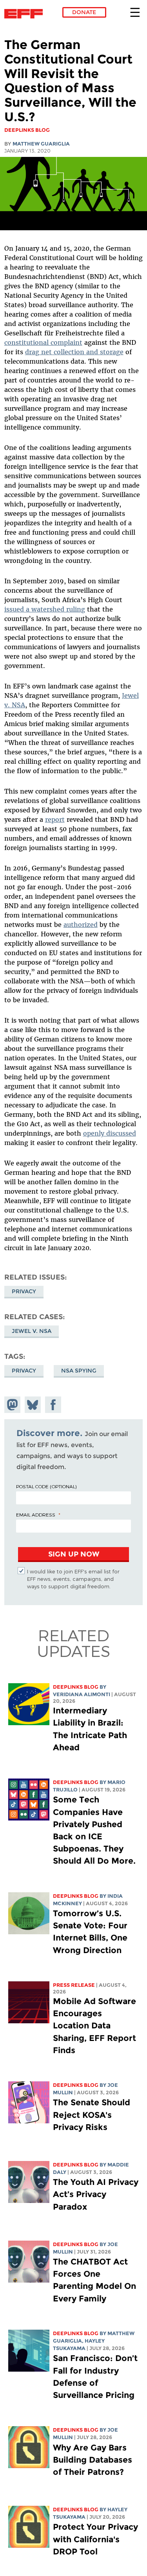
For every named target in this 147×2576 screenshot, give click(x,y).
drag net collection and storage (74, 352)
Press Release (74, 1985)
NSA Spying (79, 1371)
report (55, 819)
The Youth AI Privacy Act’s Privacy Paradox (96, 2194)
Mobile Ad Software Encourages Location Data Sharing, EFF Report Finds (94, 2026)
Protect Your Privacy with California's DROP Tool (95, 2539)
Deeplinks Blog (76, 1687)
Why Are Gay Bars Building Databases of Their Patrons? (93, 2460)
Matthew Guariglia (41, 144)
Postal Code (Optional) (46, 1486)
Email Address (36, 1515)
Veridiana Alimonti (82, 1694)
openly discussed (110, 1133)
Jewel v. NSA (32, 1331)
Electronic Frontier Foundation (26, 14)
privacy (24, 1371)
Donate (84, 12)
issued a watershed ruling (45, 609)
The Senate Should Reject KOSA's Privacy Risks (92, 2115)
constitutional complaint (43, 342)
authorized (81, 925)
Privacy (24, 1291)
